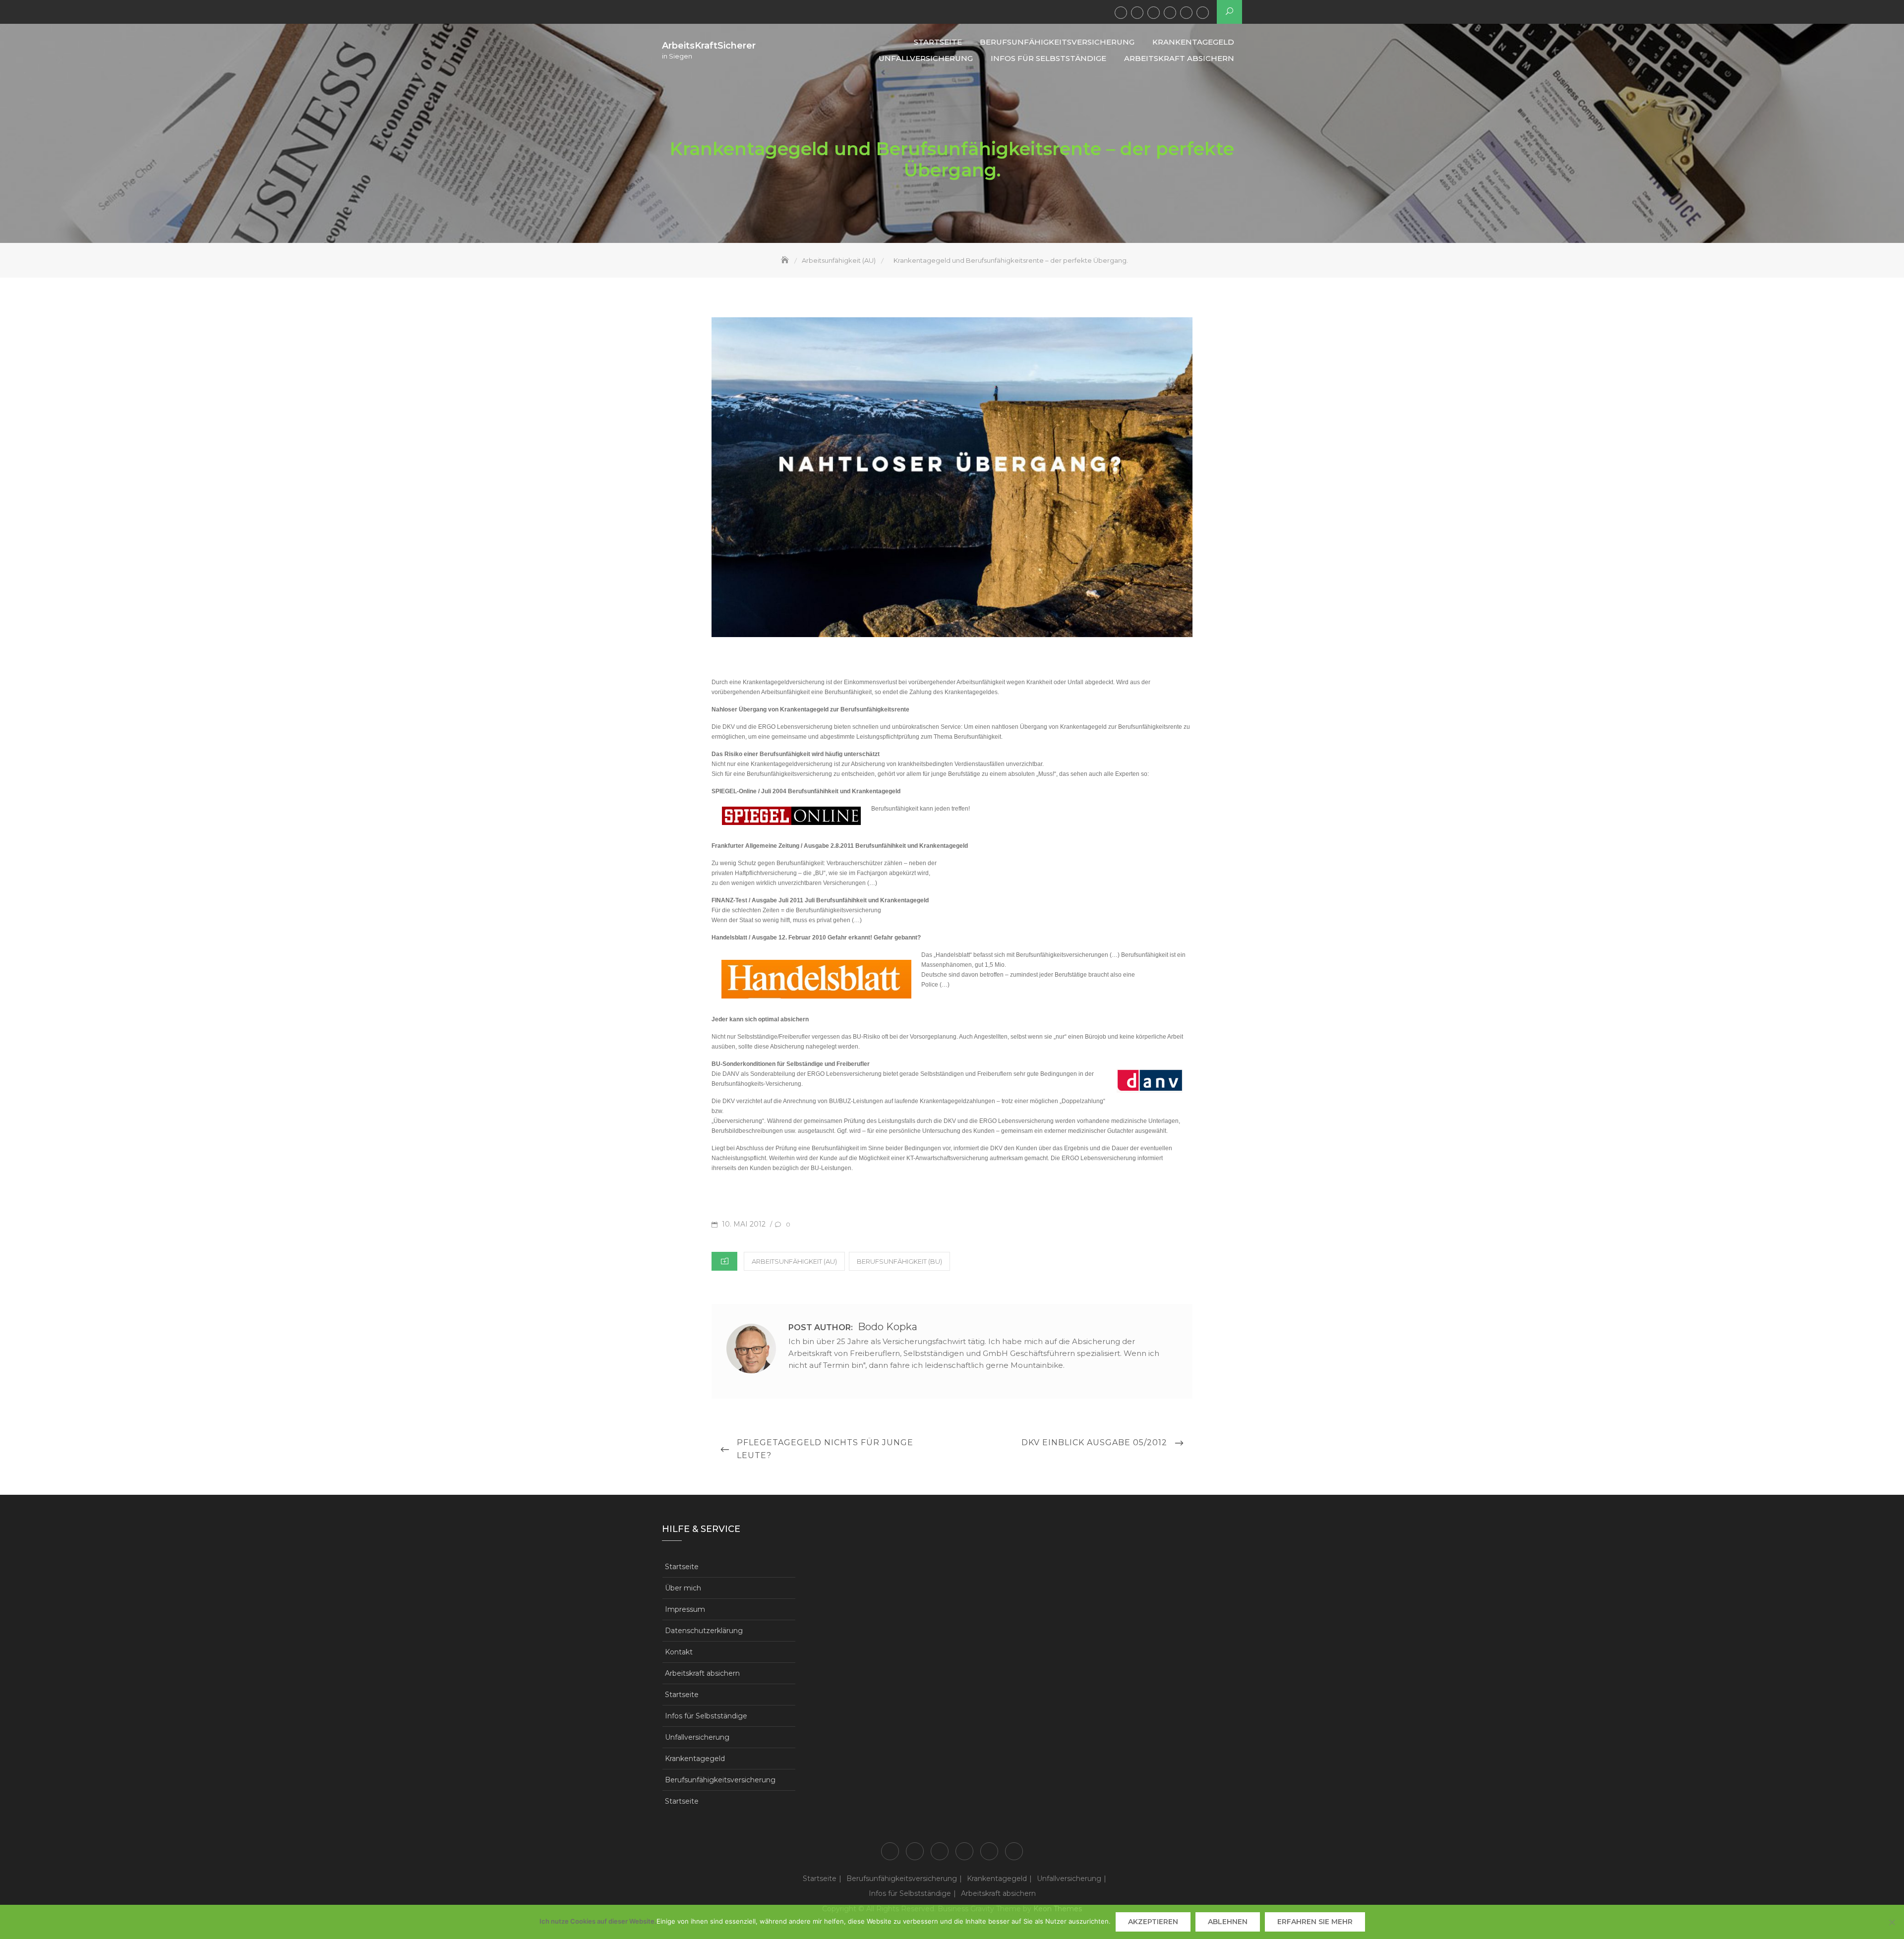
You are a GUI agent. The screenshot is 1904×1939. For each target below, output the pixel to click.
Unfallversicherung (1170, 13)
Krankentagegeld (1154, 13)
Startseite (1121, 13)
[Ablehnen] (1892, 1922)
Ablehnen (1228, 1922)
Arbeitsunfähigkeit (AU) (794, 1261)
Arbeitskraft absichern (1203, 13)
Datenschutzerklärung (704, 1631)
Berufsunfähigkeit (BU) (899, 1261)
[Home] (786, 260)
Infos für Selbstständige (1186, 13)
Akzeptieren (1153, 1922)
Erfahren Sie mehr (1315, 1922)
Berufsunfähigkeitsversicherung (1137, 13)
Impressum (685, 1609)
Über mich (683, 1588)
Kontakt (679, 1652)
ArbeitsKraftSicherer (709, 46)
